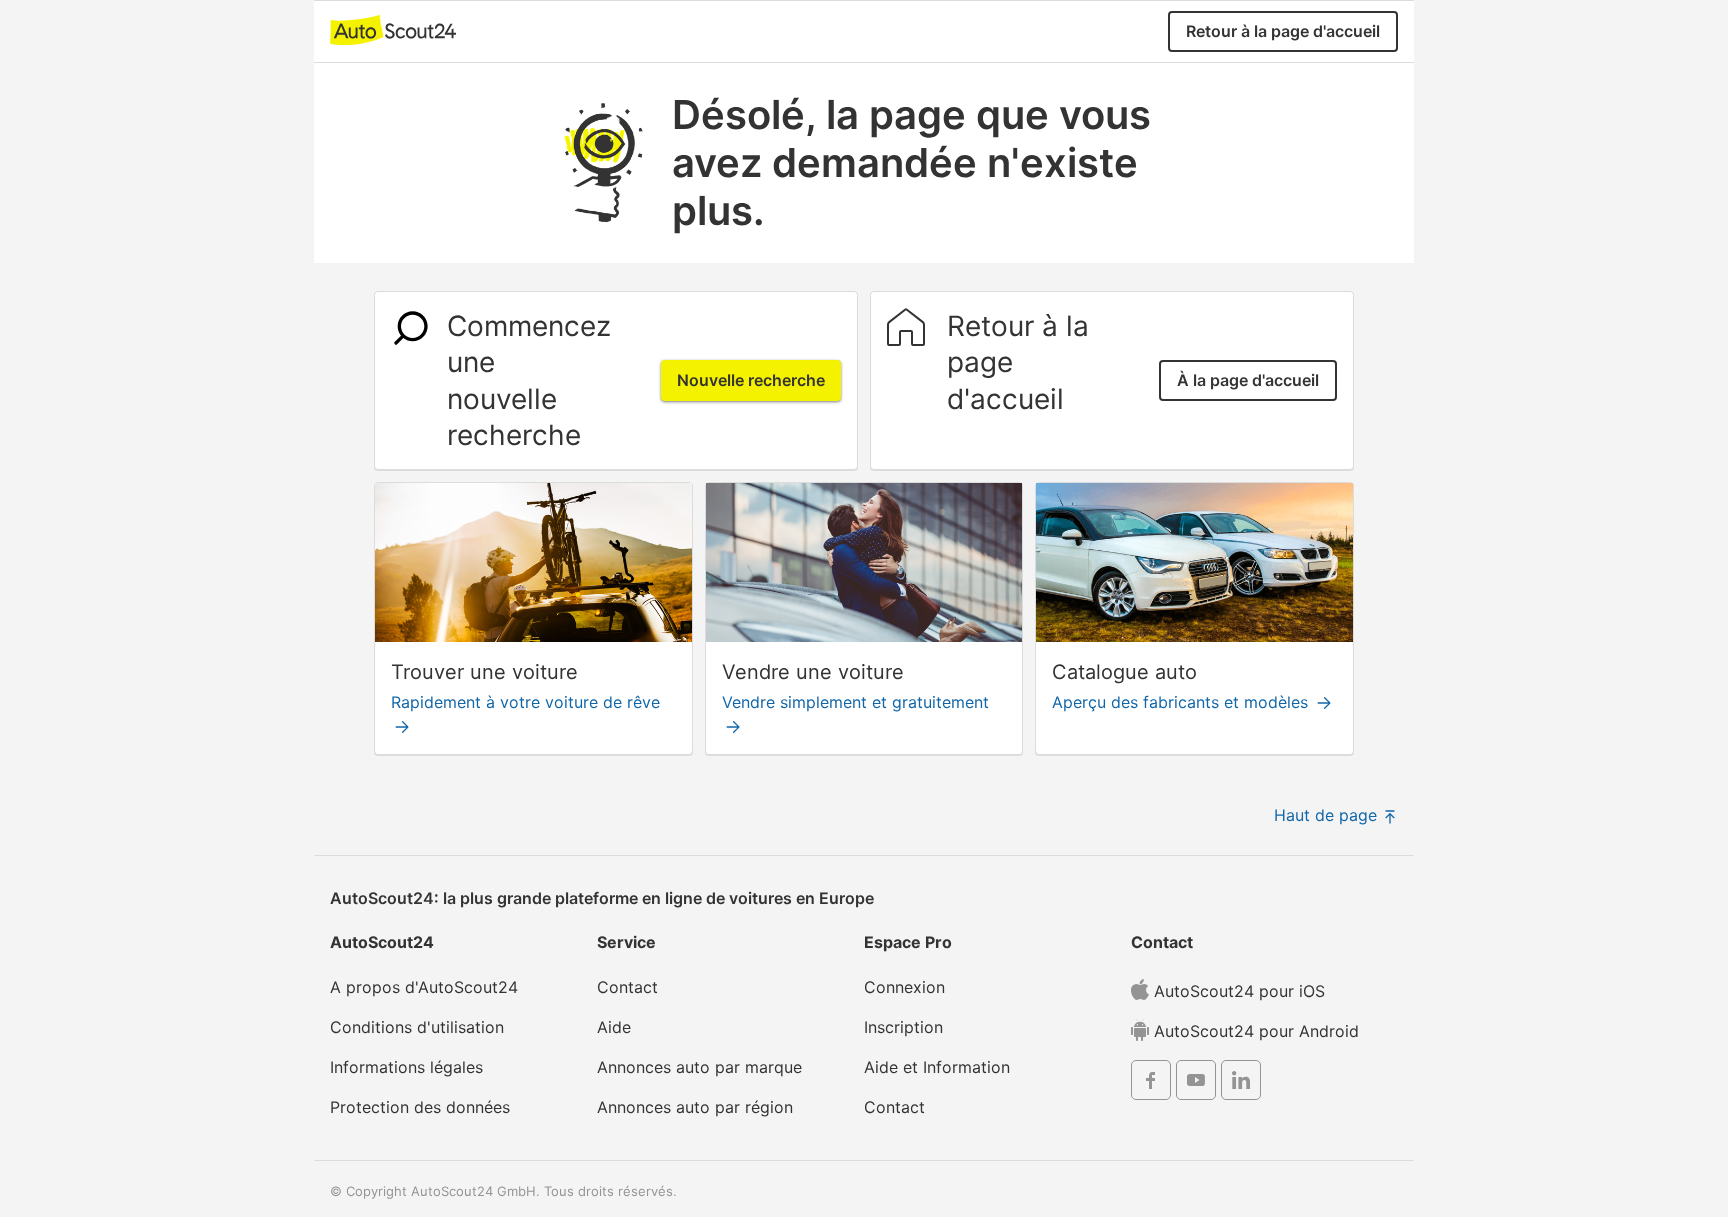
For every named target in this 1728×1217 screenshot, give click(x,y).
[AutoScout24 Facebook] (1151, 1083)
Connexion (904, 987)
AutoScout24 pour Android (1254, 1031)
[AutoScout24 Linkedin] (1241, 1083)
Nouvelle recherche (751, 380)
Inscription (903, 1027)
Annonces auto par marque (699, 1067)
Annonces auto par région (695, 1107)
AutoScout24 (382, 942)
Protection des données (420, 1107)
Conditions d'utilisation (417, 1027)
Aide (614, 1027)
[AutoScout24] (393, 28)
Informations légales (406, 1067)
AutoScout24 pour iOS (1237, 991)
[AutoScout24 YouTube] (1196, 1083)
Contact (627, 987)
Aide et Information (937, 1067)
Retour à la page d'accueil (1283, 31)
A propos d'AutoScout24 (424, 987)
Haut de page (1328, 815)
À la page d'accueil (1248, 380)
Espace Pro (908, 942)
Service (626, 942)
